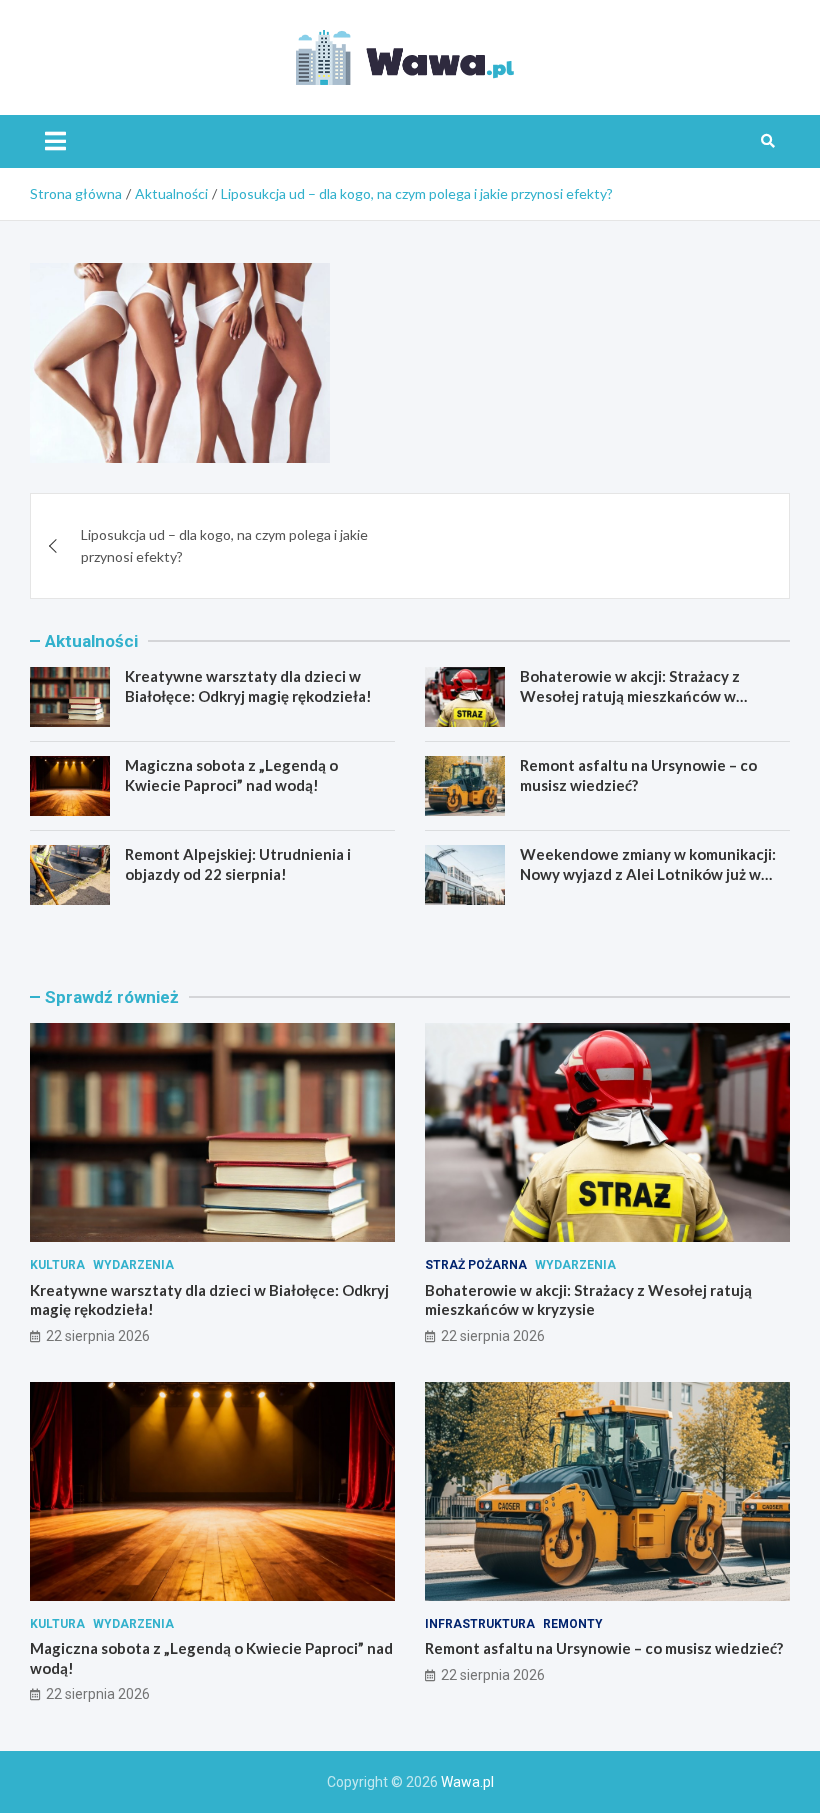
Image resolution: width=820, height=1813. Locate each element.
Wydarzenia (133, 1265)
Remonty (573, 1624)
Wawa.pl (467, 1782)
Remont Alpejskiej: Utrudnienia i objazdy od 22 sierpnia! (238, 864)
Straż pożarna (476, 1265)
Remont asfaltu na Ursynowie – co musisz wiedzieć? (604, 1648)
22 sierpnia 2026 (98, 1336)
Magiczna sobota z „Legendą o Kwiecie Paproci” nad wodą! (231, 775)
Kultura (57, 1265)
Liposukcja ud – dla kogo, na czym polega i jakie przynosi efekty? (224, 545)
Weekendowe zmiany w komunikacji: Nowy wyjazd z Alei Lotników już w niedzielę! (648, 873)
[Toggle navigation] (55, 141)
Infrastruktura (480, 1624)
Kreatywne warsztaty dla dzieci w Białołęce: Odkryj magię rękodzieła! (248, 686)
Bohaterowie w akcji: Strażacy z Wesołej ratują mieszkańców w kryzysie (630, 695)
